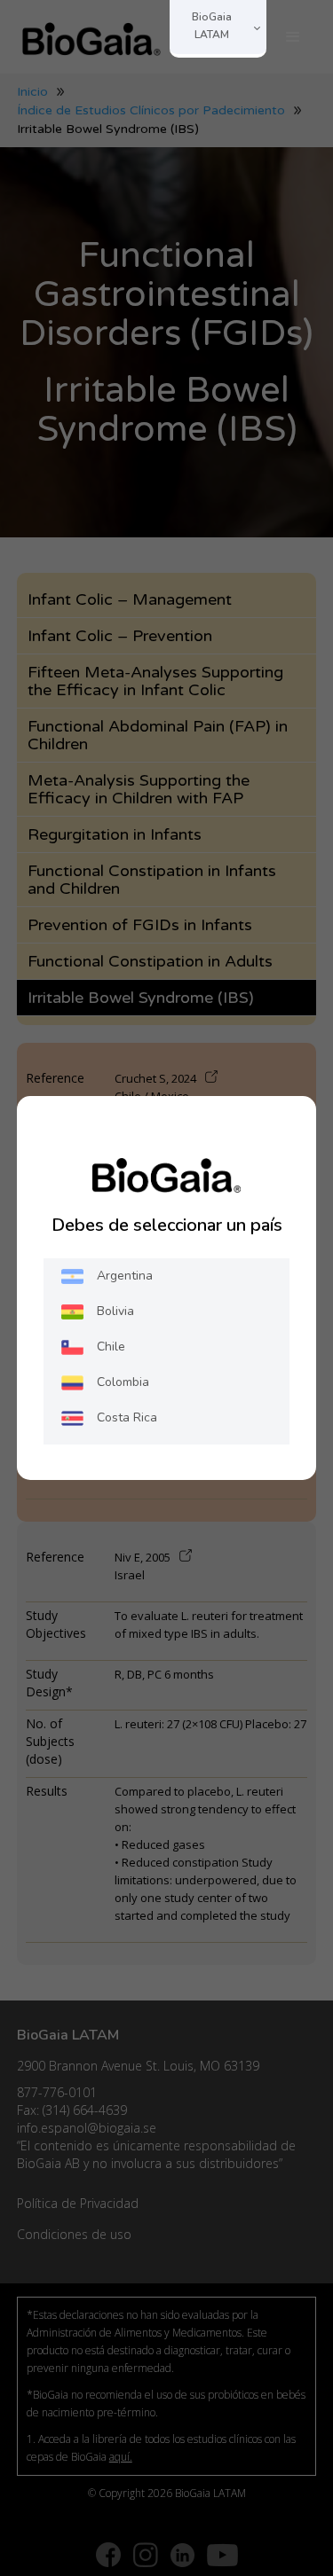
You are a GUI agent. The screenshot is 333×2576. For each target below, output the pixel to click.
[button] (293, 37)
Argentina (125, 1276)
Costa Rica (127, 1417)
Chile (111, 1347)
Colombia (123, 1382)
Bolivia (115, 1311)
